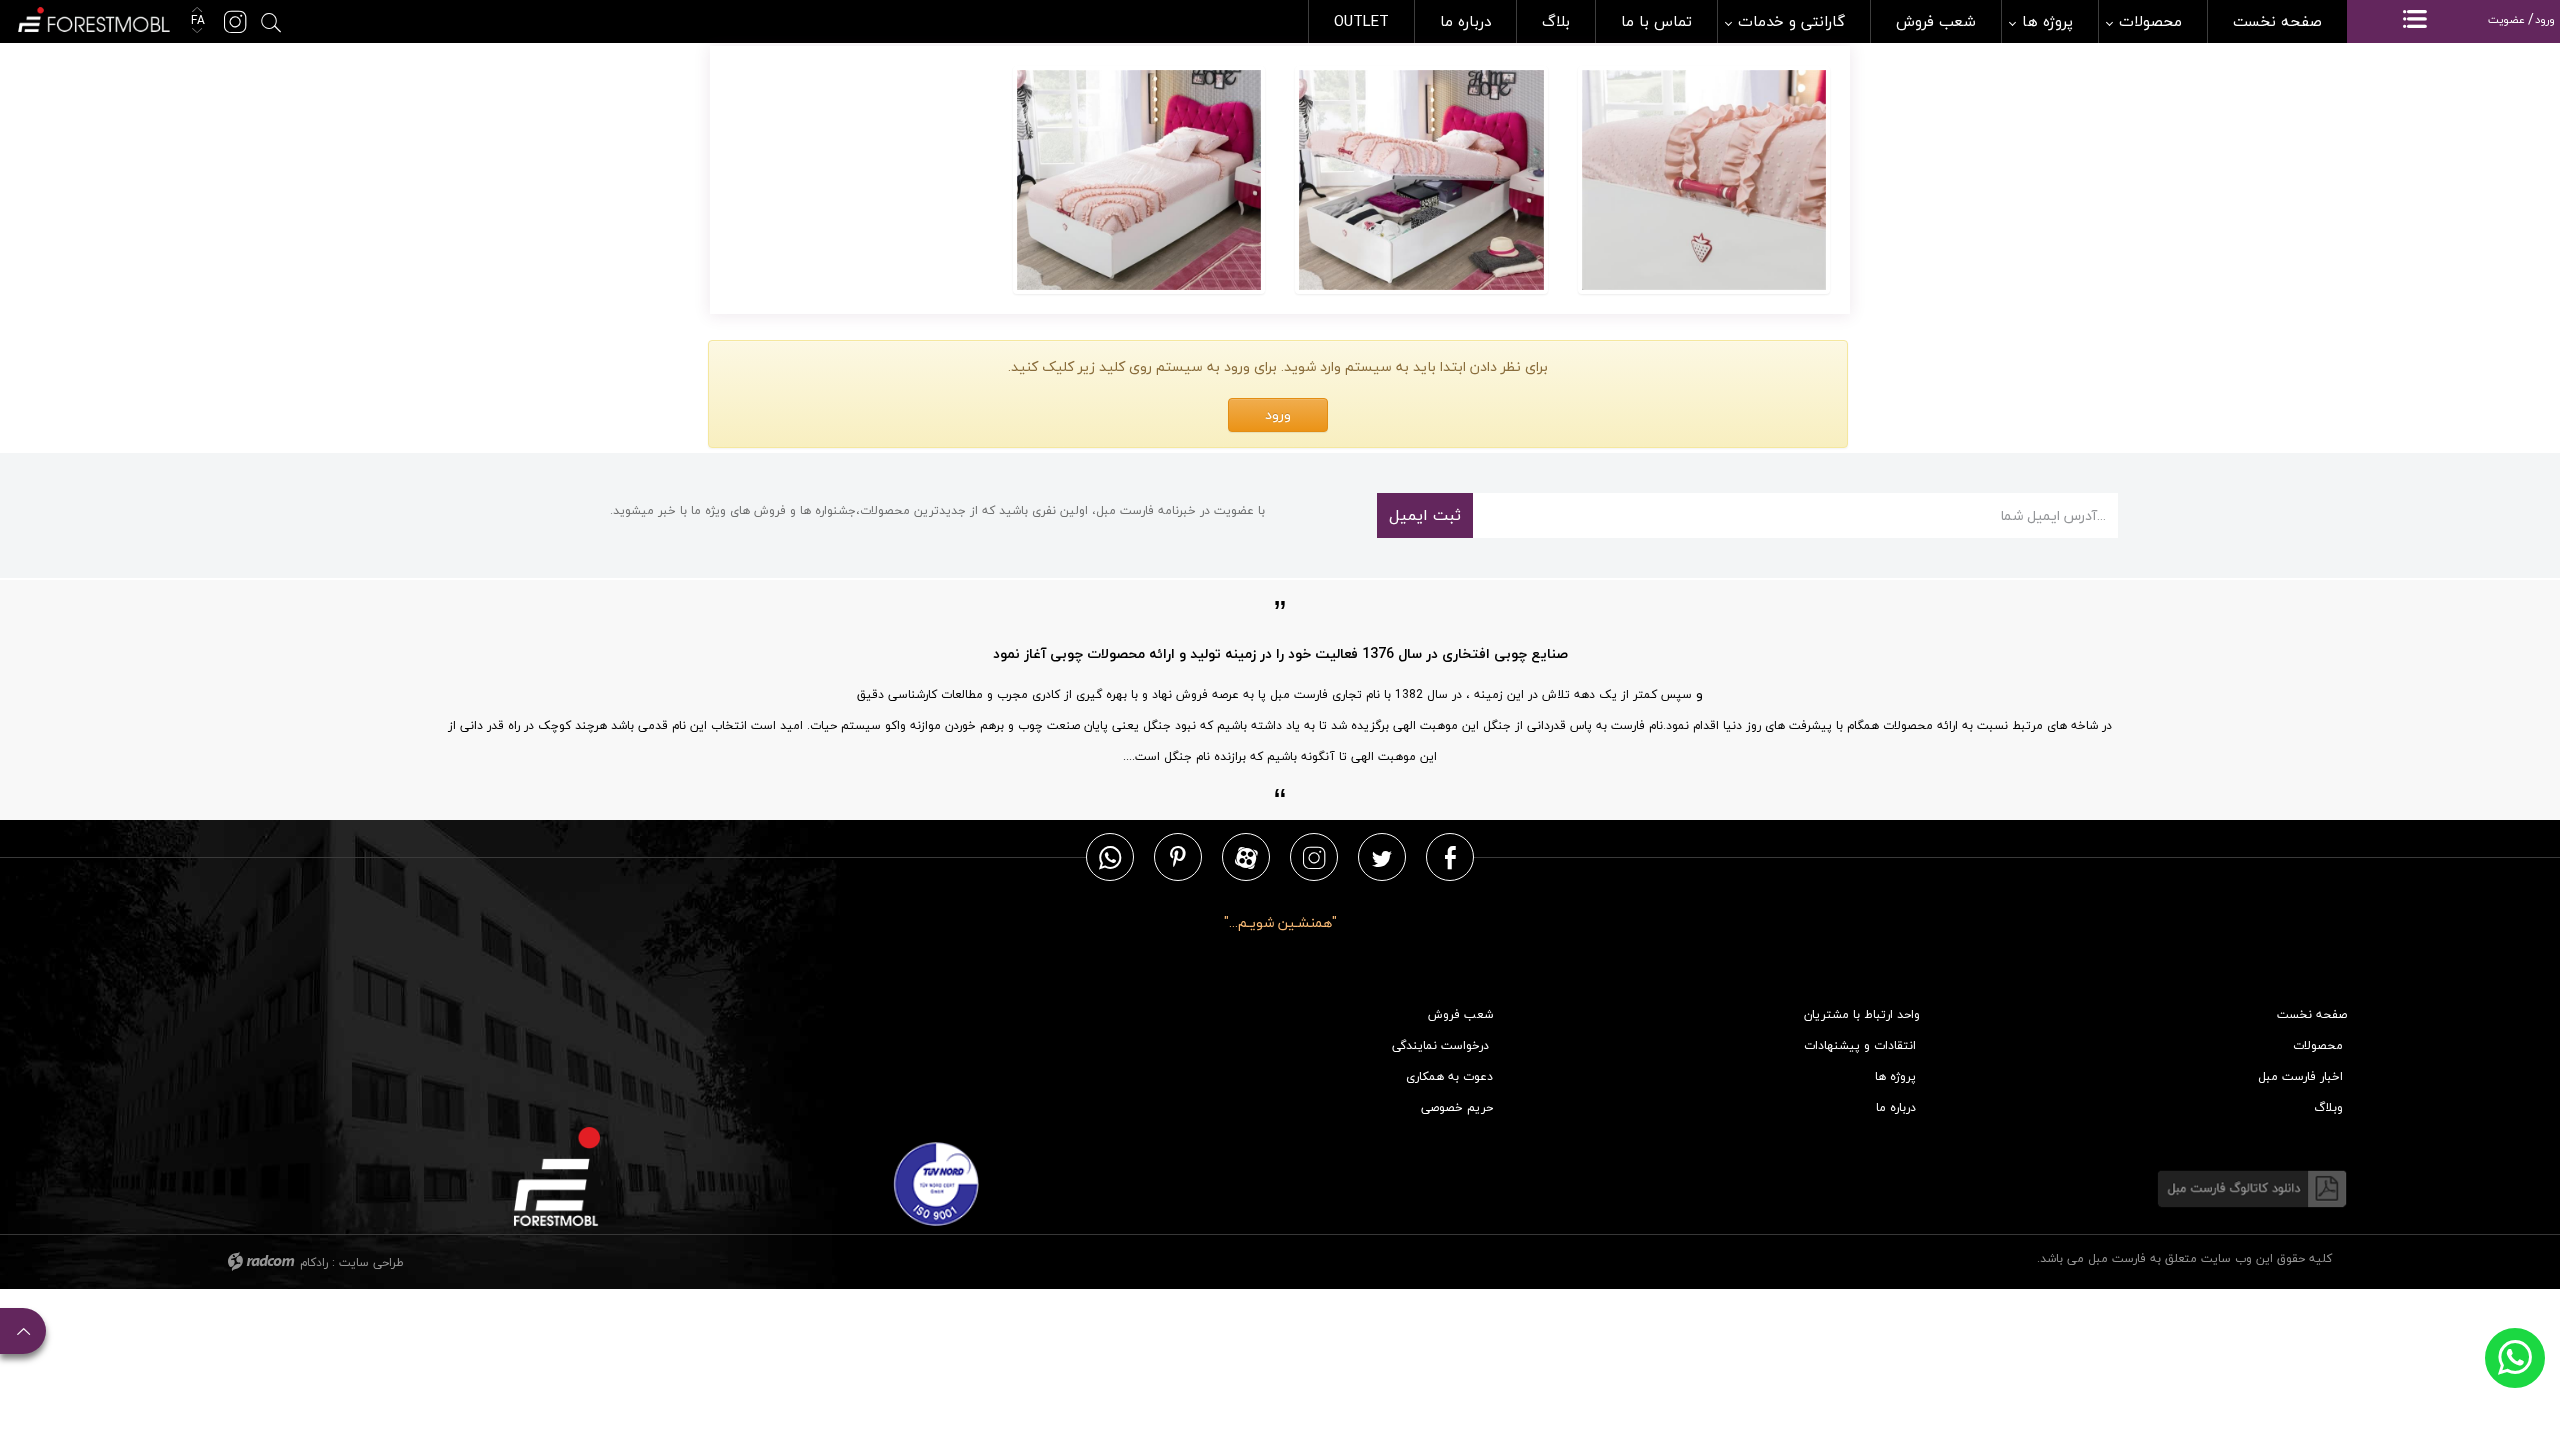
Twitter (1382, 856)
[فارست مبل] (92, 17)
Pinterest (1178, 856)
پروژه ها (1895, 1076)
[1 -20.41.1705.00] (1139, 180)
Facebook (1450, 856)
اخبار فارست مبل (2300, 1076)
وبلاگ (2328, 1107)
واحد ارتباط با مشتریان (1862, 1014)
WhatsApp (1110, 856)
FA (196, 20)
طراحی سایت (371, 1262)
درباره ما (1896, 1107)
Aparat (1246, 856)
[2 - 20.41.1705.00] (1421, 180)
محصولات (2318, 1045)
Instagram (1314, 856)
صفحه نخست (2312, 1014)
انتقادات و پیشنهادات (1860, 1045)
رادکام (314, 1262)
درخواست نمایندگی (1440, 1045)
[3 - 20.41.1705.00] (1704, 180)
